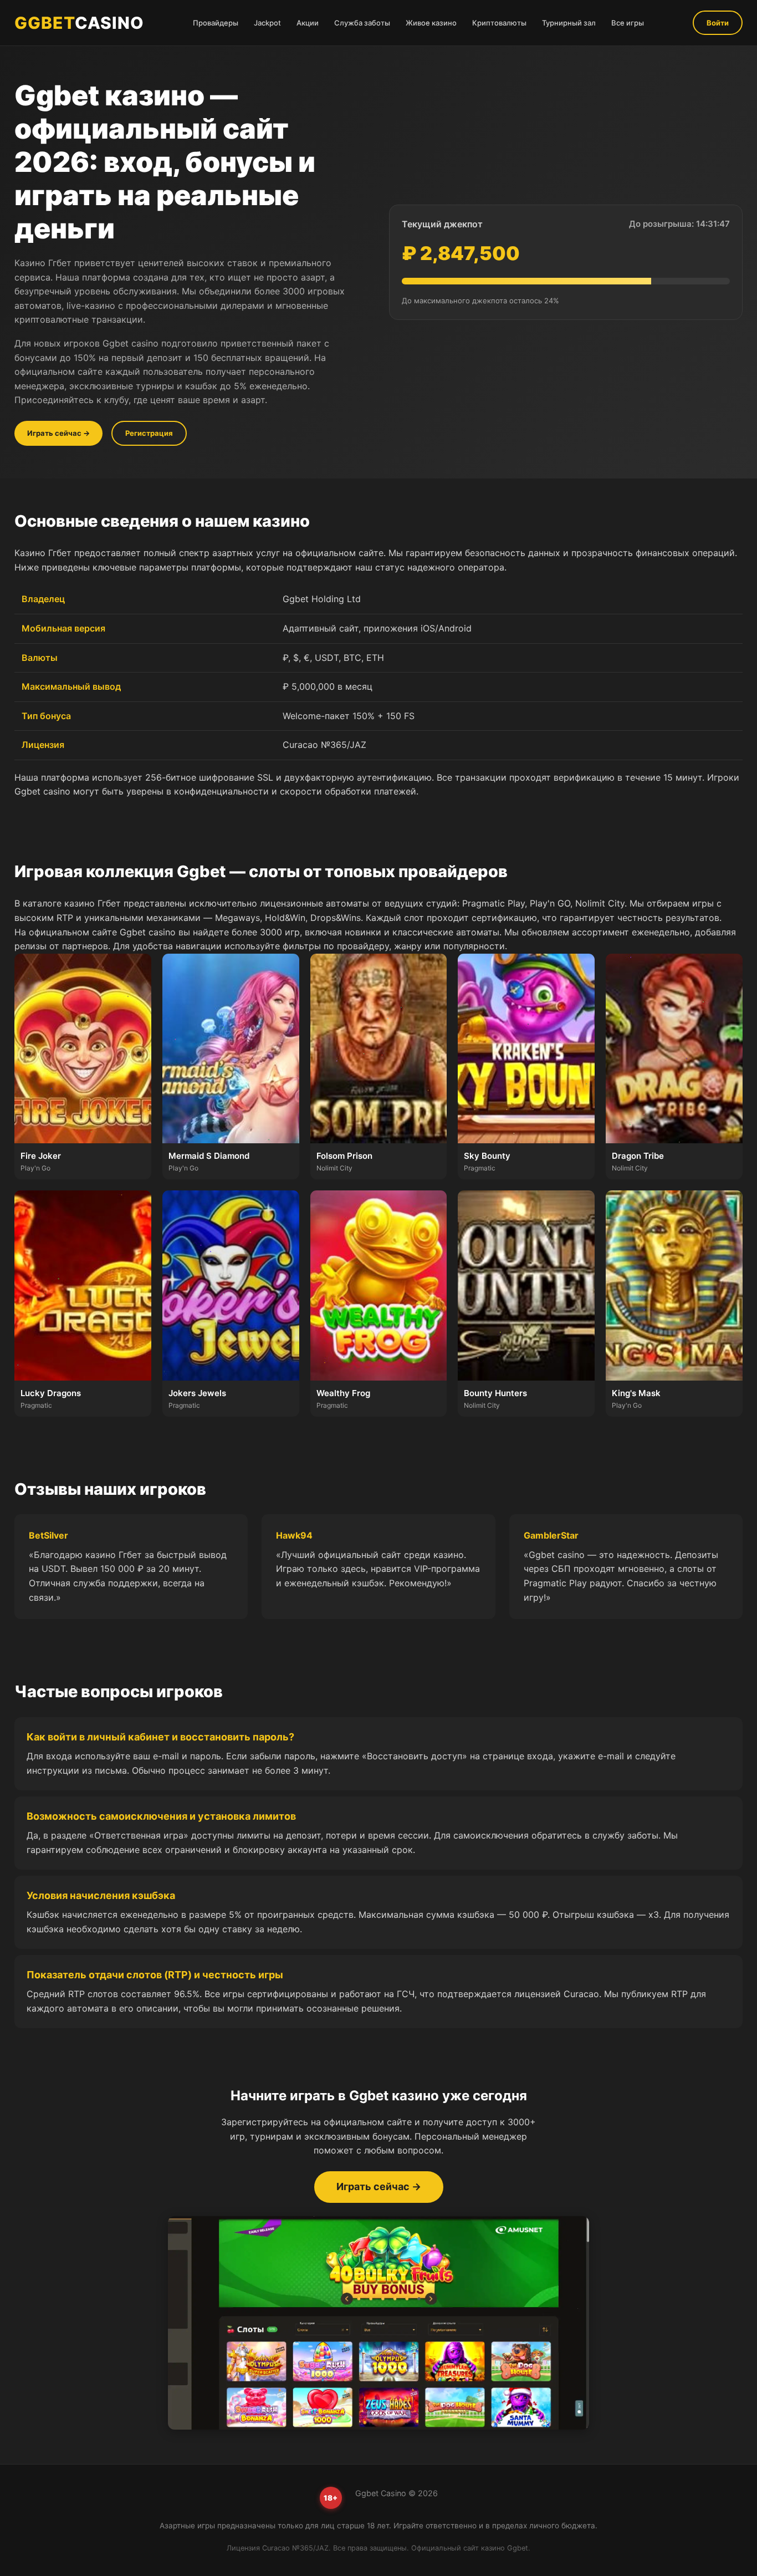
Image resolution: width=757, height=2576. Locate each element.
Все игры (628, 23)
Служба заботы (362, 23)
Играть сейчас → (58, 433)
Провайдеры (216, 23)
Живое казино (431, 23)
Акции (308, 23)
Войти (718, 23)
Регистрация (149, 433)
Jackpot (267, 23)
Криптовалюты (499, 23)
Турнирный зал (569, 23)
